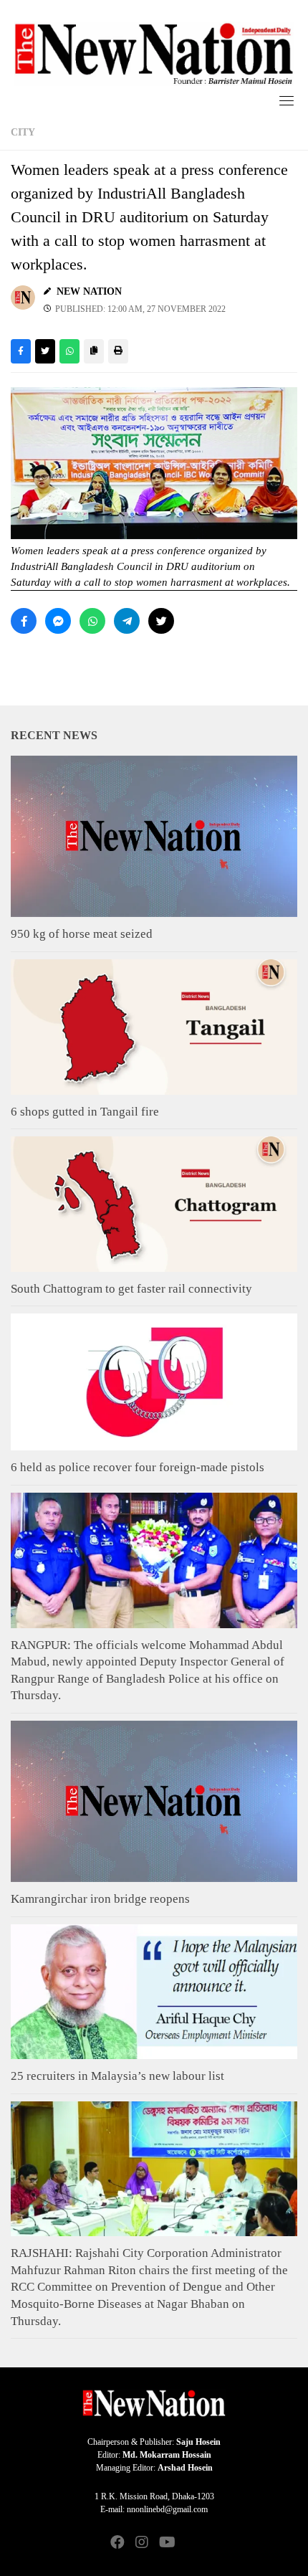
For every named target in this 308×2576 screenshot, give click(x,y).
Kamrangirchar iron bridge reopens (100, 1899)
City (23, 132)
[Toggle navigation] (287, 100)
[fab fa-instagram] (142, 2543)
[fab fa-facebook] (117, 2543)
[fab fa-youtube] (166, 2543)
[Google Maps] (191, 2543)
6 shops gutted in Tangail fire (85, 1112)
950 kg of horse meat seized (82, 934)
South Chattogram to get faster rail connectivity (131, 1289)
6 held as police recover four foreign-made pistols (138, 1467)
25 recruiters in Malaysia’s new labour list (117, 2076)
